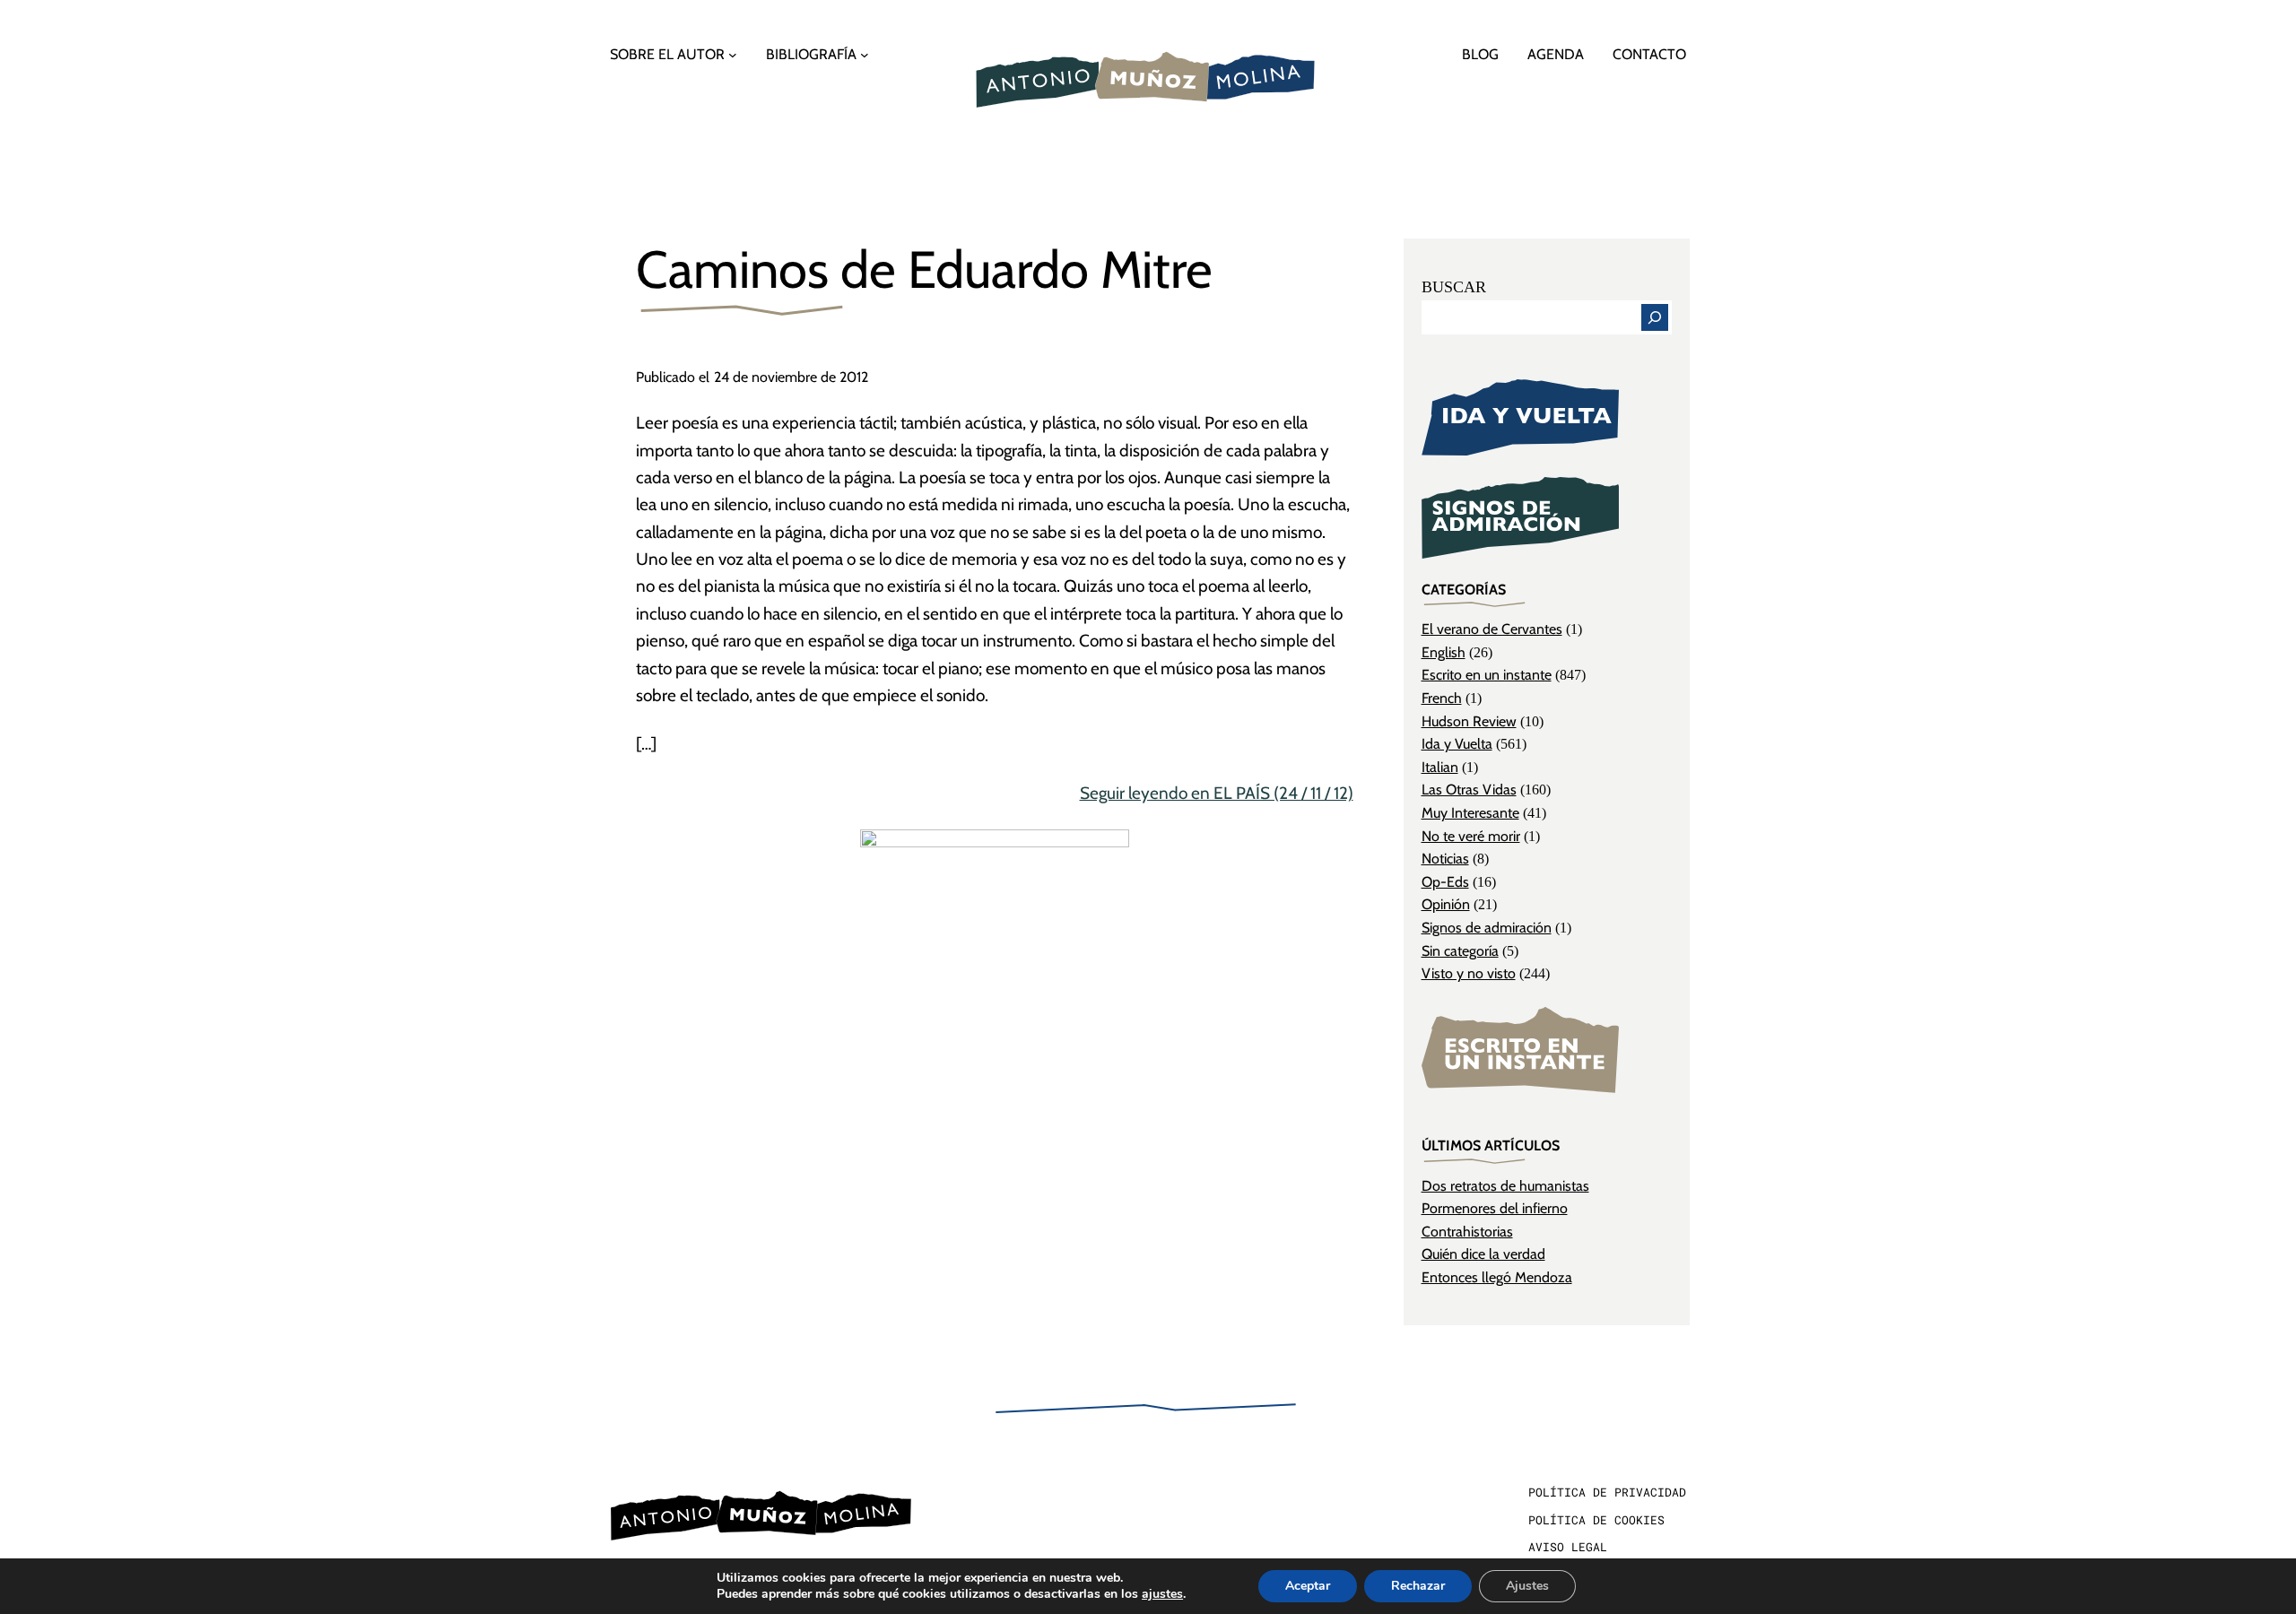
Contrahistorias (1467, 1232)
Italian (1440, 767)
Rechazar (1418, 1586)
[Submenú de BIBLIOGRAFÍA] (865, 55)
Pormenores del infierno (1495, 1208)
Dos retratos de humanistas (1505, 1186)
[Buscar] (1655, 317)
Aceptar (1308, 1586)
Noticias (1445, 859)
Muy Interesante (1470, 813)
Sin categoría (1460, 951)
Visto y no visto (1469, 973)
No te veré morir (1471, 836)
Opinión (1446, 904)
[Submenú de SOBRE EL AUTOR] (733, 55)
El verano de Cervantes (1492, 629)
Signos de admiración (1487, 928)
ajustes (1162, 1594)
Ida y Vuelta (1457, 744)
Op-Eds (1445, 882)
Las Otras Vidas (1469, 790)
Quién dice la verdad (1483, 1254)
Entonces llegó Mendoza (1497, 1277)
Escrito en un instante (1487, 675)
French (1442, 698)
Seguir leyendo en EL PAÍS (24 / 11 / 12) (1217, 793)
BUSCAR (1454, 287)
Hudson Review (1469, 721)
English (1444, 652)
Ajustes (1527, 1586)
